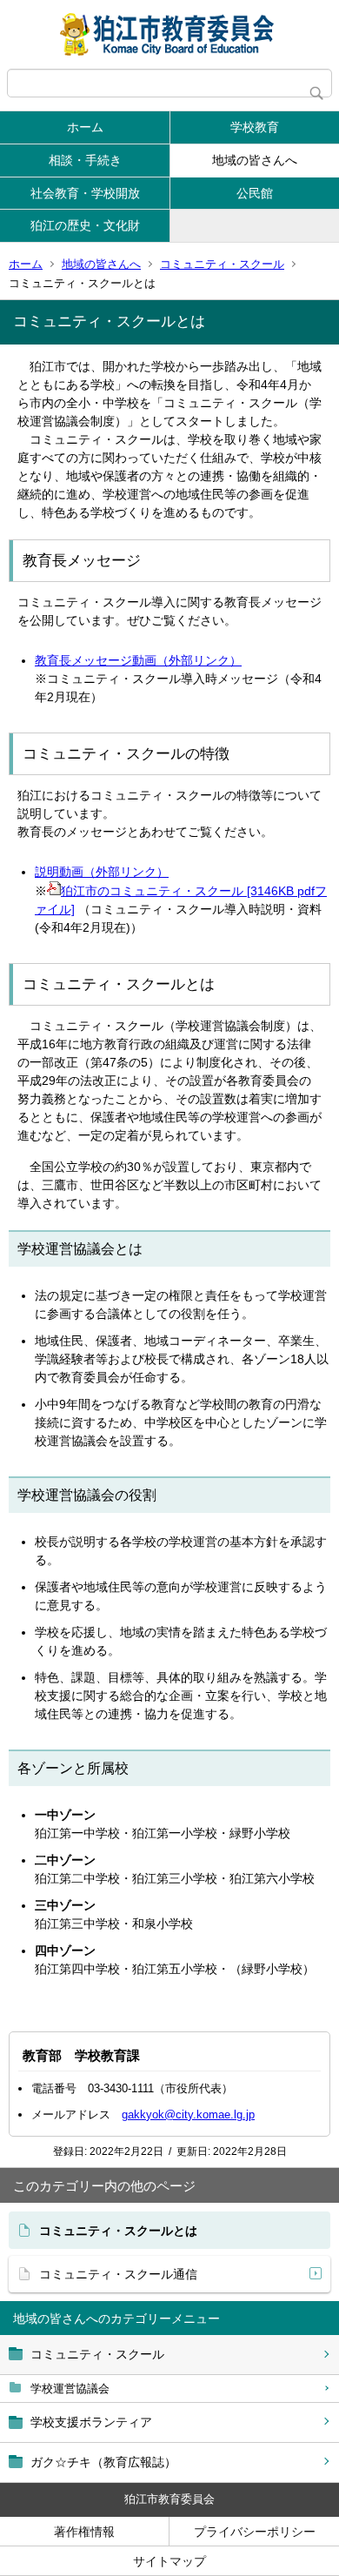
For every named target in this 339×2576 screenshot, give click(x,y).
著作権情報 (84, 2532)
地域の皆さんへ (255, 160)
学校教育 (255, 127)
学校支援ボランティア (91, 2422)
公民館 (255, 193)
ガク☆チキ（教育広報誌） (103, 2462)
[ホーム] (169, 34)
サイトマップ (169, 2561)
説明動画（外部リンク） (102, 872)
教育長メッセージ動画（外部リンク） (138, 660)
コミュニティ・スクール (222, 264)
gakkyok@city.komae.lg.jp (188, 2114)
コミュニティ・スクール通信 (118, 2274)
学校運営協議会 (70, 2389)
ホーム (85, 127)
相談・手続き (85, 160)
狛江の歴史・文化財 (85, 225)
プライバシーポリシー (255, 2532)
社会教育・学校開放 (85, 193)
